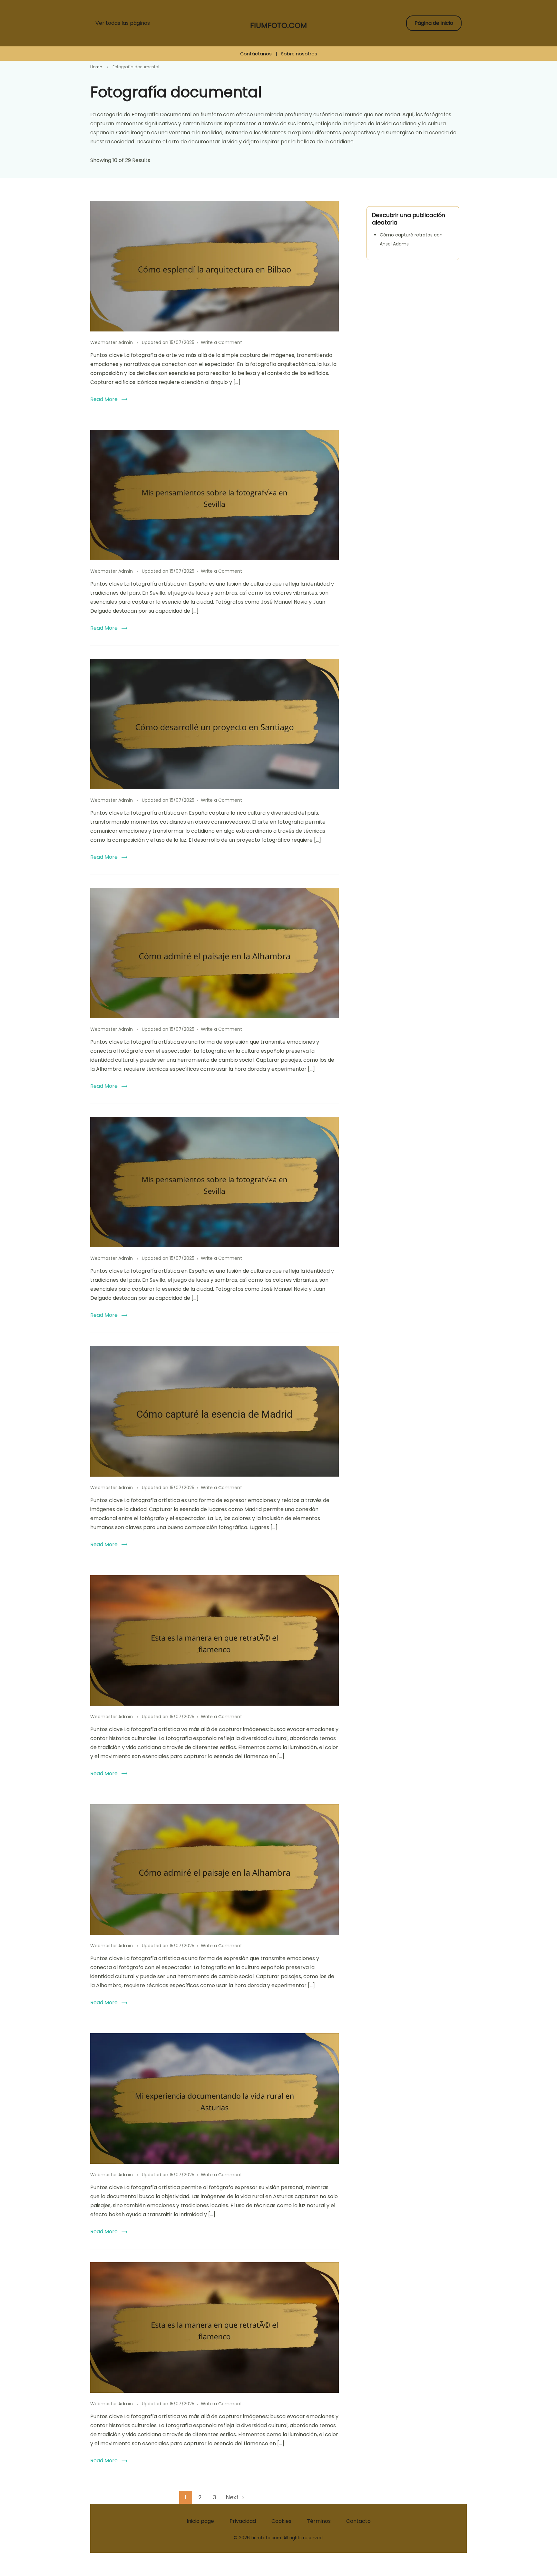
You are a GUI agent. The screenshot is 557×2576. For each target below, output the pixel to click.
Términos (319, 2521)
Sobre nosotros (299, 54)
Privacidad (243, 2521)
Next (232, 2497)
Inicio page (200, 2521)
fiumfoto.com (278, 25)
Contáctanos (256, 54)
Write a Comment (221, 342)
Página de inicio (434, 23)
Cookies (281, 2521)
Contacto (358, 2521)
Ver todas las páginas (123, 23)
